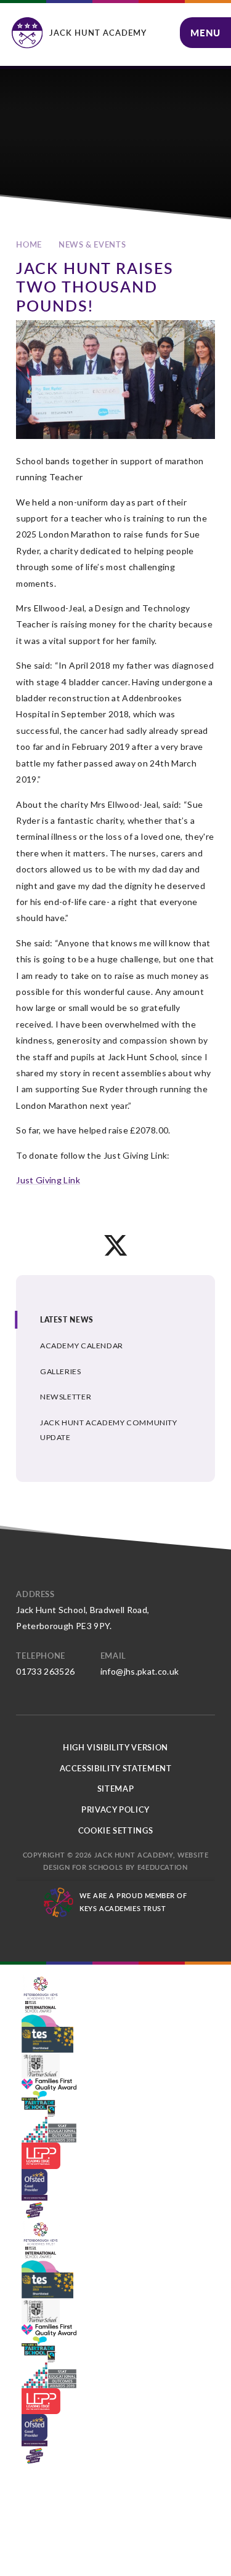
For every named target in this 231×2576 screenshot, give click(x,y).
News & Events (92, 244)
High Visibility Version (115, 1747)
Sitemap (116, 1789)
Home (29, 244)
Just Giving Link (48, 1180)
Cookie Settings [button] (116, 1830)
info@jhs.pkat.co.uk (140, 1671)
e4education (163, 1867)
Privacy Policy (115, 1809)
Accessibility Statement (116, 1768)
